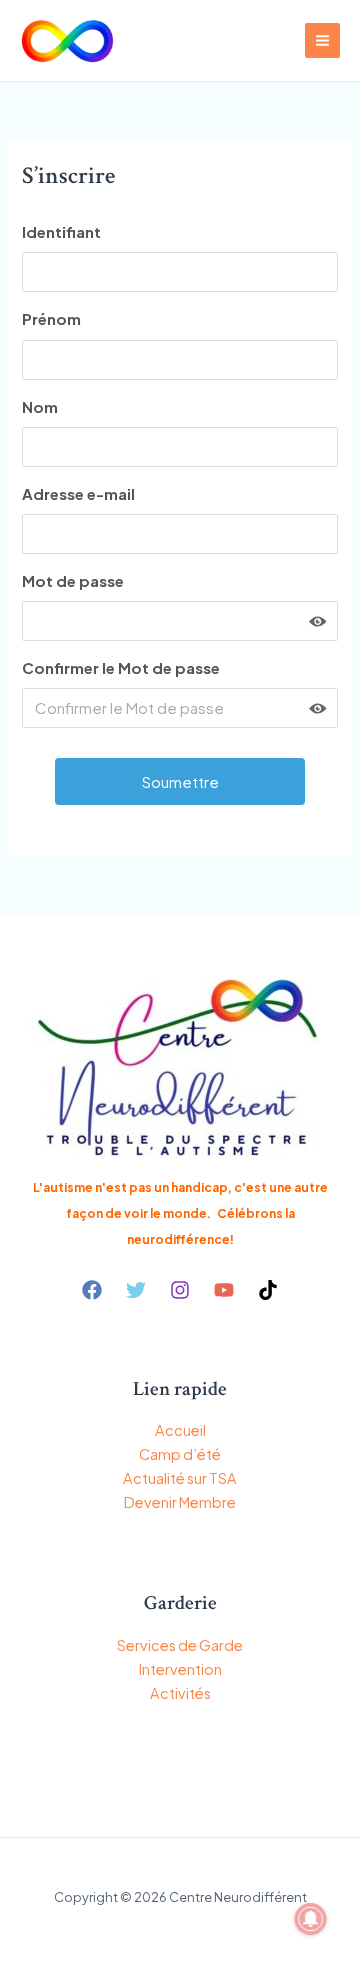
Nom (40, 406)
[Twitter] (136, 1290)
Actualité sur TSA (180, 1478)
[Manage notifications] (311, 1919)
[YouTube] (224, 1290)
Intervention (180, 1669)
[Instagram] (180, 1290)
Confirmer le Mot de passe (121, 667)
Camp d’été (180, 1454)
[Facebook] (92, 1290)
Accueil (180, 1430)
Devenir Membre (180, 1502)
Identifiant (61, 231)
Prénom (51, 318)
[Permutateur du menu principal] (322, 40)
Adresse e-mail (78, 493)
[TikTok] (268, 1290)
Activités (180, 1693)
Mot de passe (73, 580)
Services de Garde (180, 1645)
